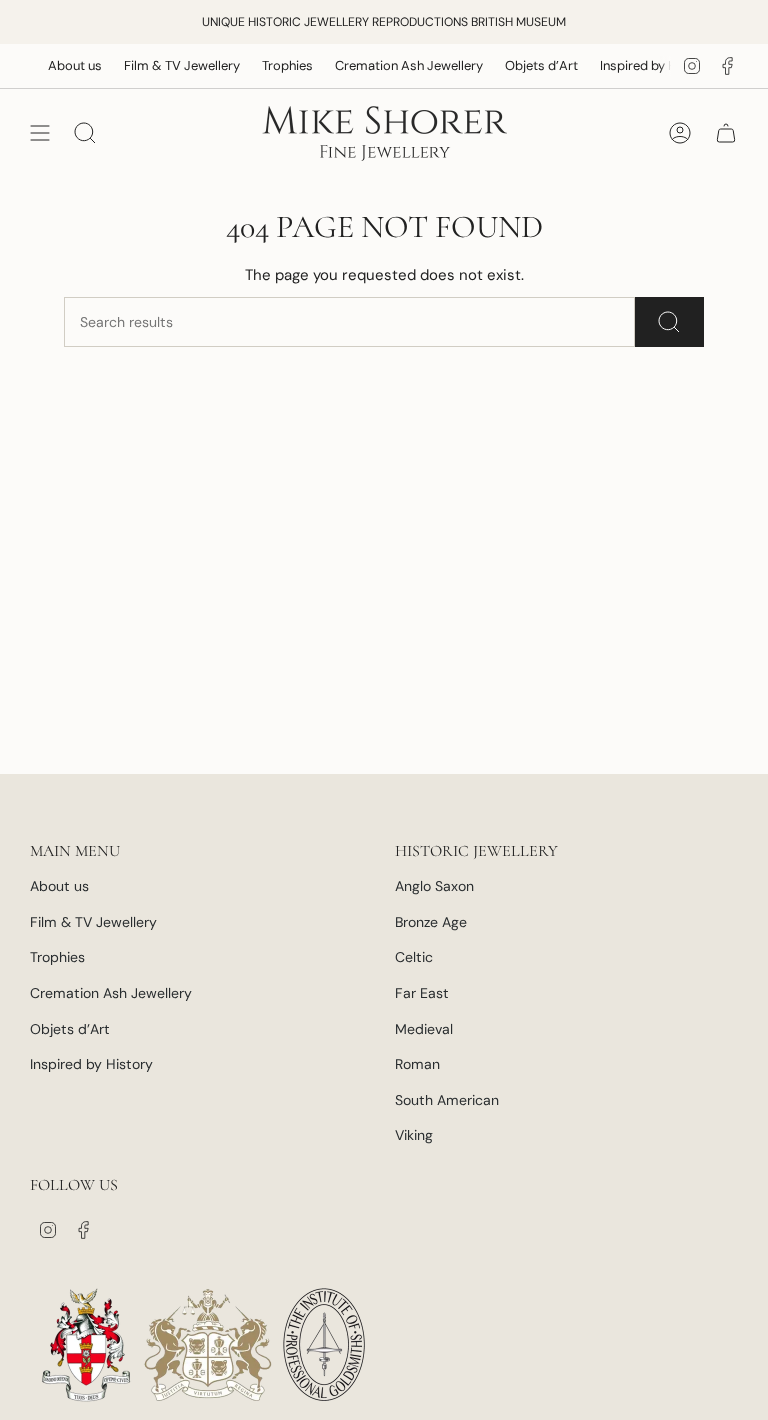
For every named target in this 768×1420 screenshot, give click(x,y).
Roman (417, 1064)
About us (61, 65)
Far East (422, 993)
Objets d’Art (527, 65)
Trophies (273, 65)
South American (447, 1100)
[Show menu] (40, 133)
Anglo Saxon (434, 886)
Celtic (414, 957)
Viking (414, 1135)
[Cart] (726, 133)
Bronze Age (431, 922)
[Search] (669, 322)
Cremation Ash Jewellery (395, 65)
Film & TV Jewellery (168, 65)
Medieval (424, 1029)
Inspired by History (642, 65)
